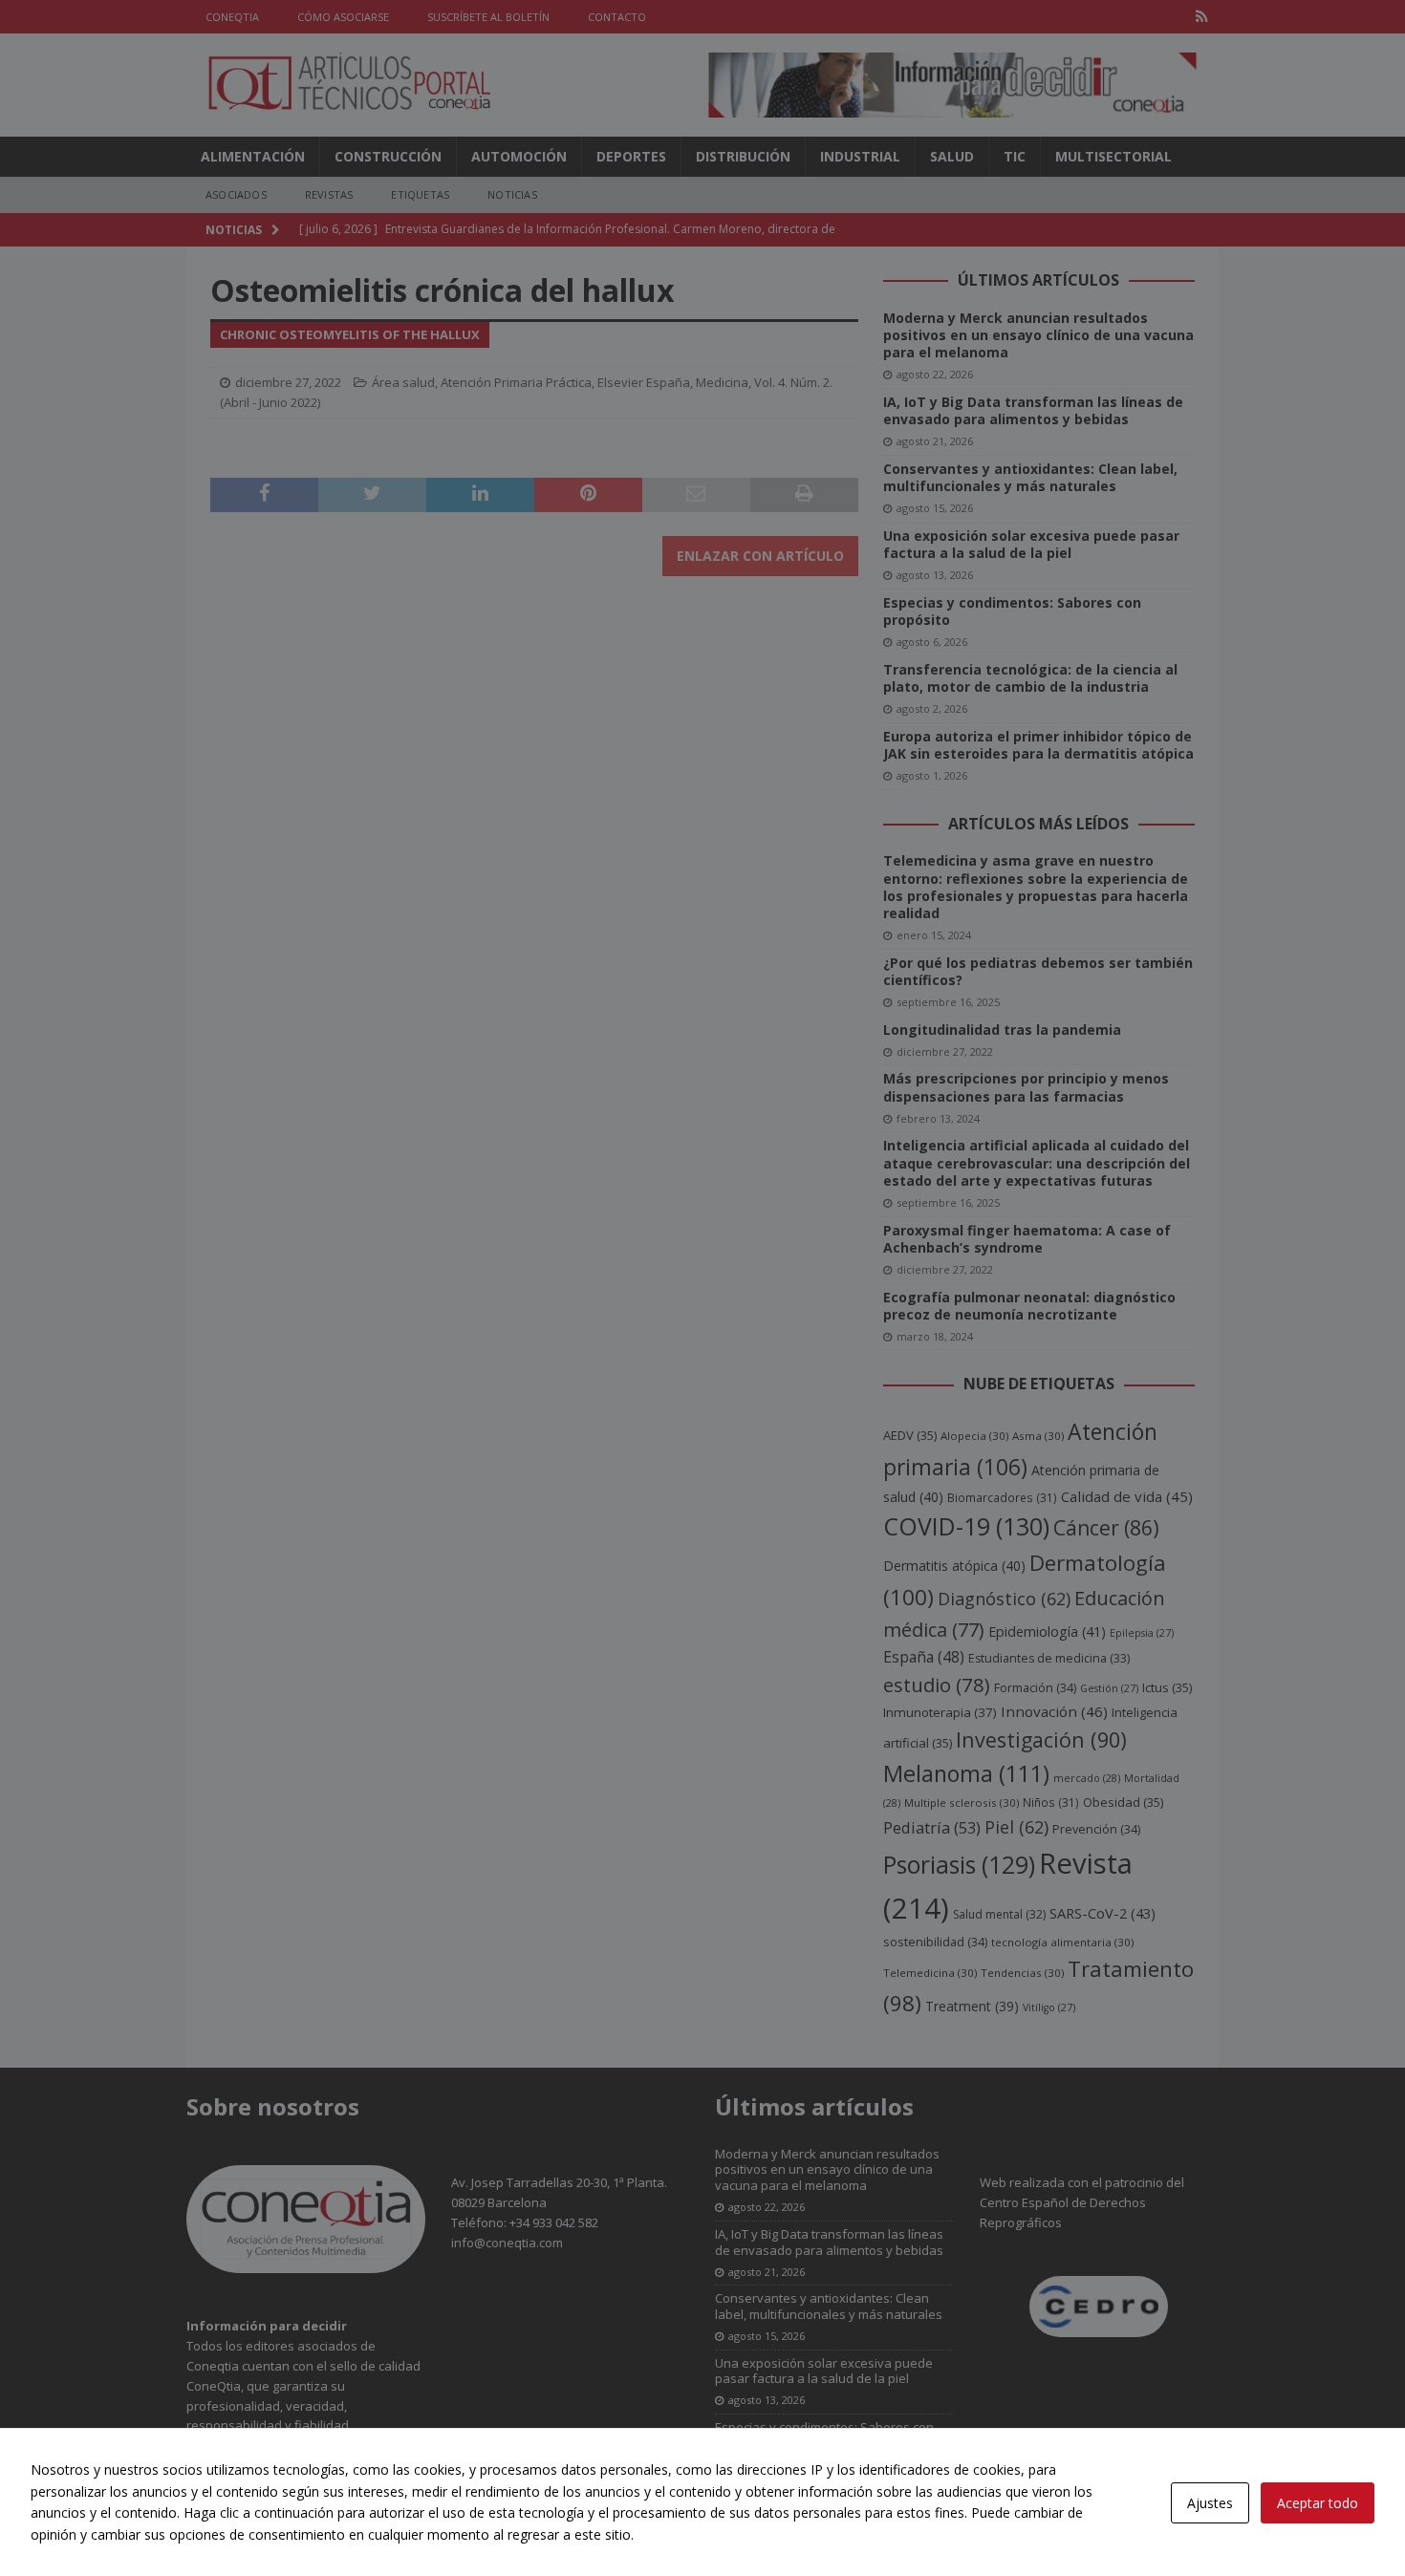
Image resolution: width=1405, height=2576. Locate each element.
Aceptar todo (1318, 2503)
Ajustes (1210, 2503)
